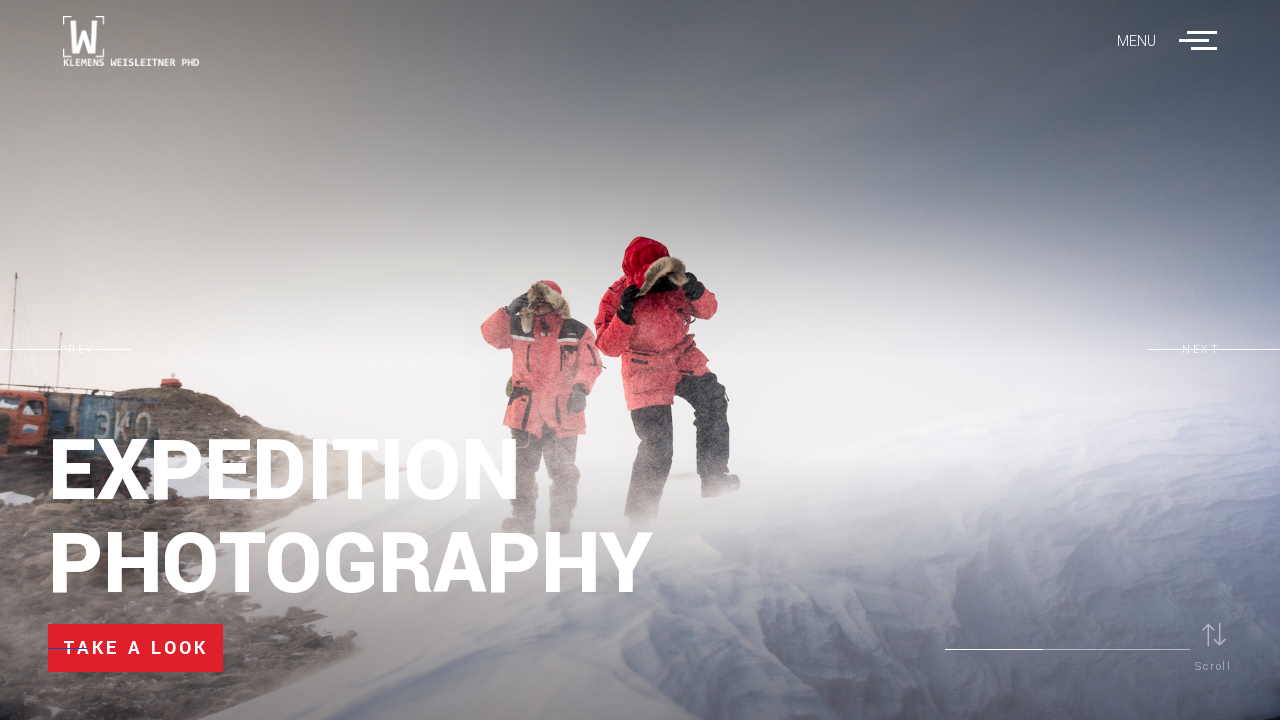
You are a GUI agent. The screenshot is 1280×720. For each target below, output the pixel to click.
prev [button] (78, 349)
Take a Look (135, 648)
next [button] (1201, 349)
